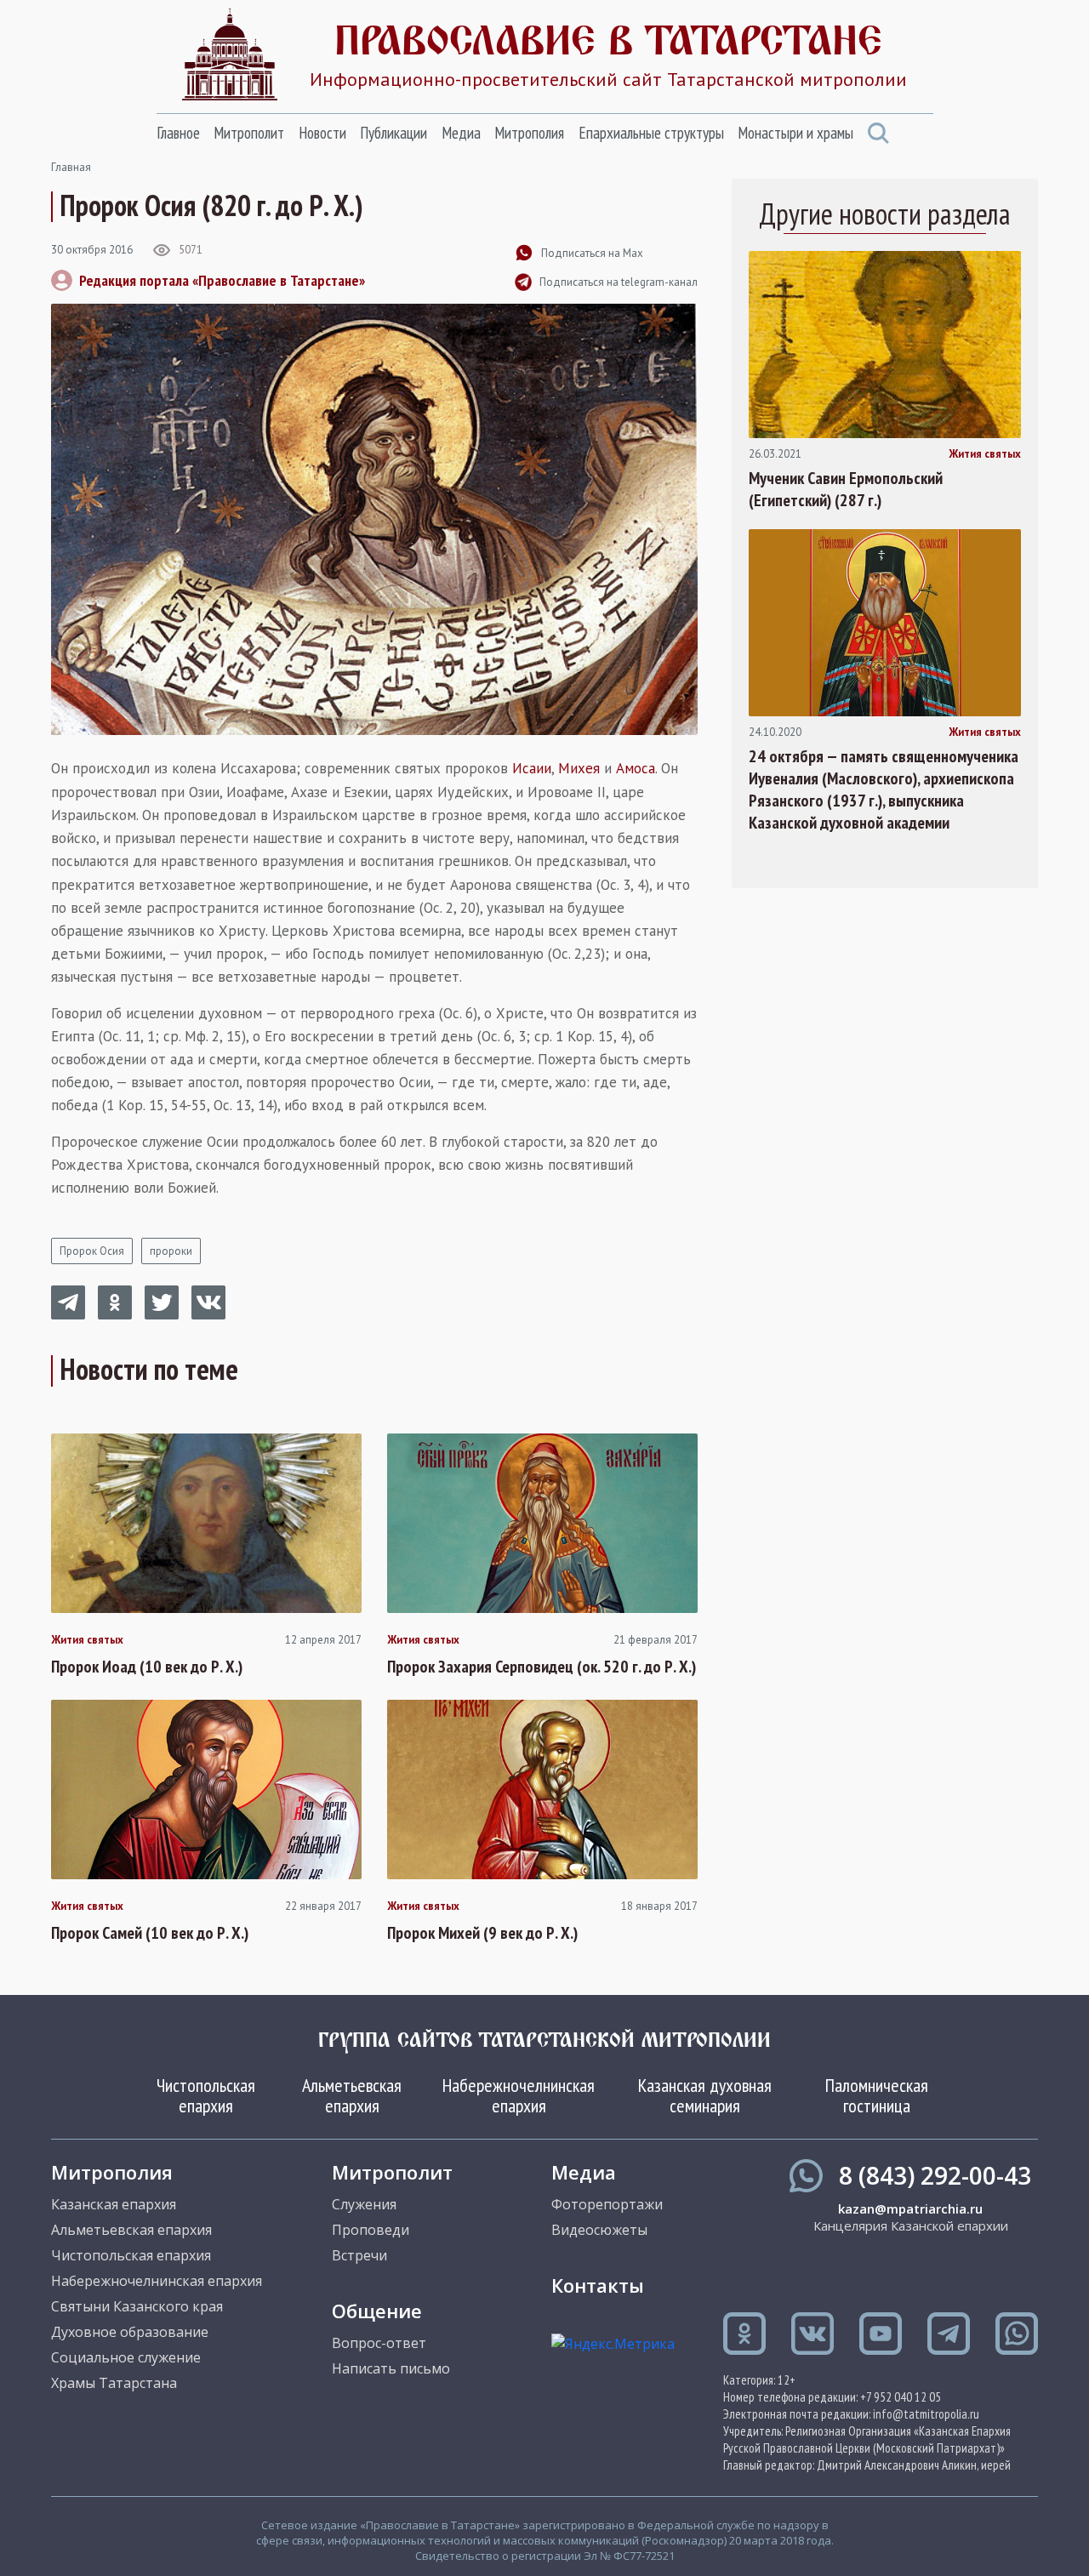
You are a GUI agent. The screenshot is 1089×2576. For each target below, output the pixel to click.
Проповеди (371, 2230)
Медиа (461, 133)
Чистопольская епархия (206, 2095)
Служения (364, 2204)
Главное (178, 133)
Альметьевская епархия (352, 2095)
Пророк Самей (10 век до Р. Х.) (150, 1933)
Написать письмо (391, 2368)
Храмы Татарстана (114, 2383)
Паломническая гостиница (877, 2095)
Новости (322, 133)
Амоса (636, 768)
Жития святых (87, 1640)
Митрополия (529, 133)
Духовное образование (130, 2332)
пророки (171, 1251)
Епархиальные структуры (651, 133)
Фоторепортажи (607, 2204)
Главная (71, 167)
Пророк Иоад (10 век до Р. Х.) (147, 1667)
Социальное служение (126, 2357)
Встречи (359, 2255)
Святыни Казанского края (137, 2306)
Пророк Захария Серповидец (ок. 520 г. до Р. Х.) (542, 1667)
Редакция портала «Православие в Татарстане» (222, 280)
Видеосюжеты (599, 2230)
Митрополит (249, 133)
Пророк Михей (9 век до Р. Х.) (482, 1933)
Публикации (393, 133)
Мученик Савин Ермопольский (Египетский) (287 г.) (846, 489)
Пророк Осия (92, 1251)
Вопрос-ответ (379, 2343)
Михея (579, 768)
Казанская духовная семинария (705, 2095)
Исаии (532, 768)
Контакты (598, 2285)
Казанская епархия (114, 2204)
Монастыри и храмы (795, 133)
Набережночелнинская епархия (519, 2095)
